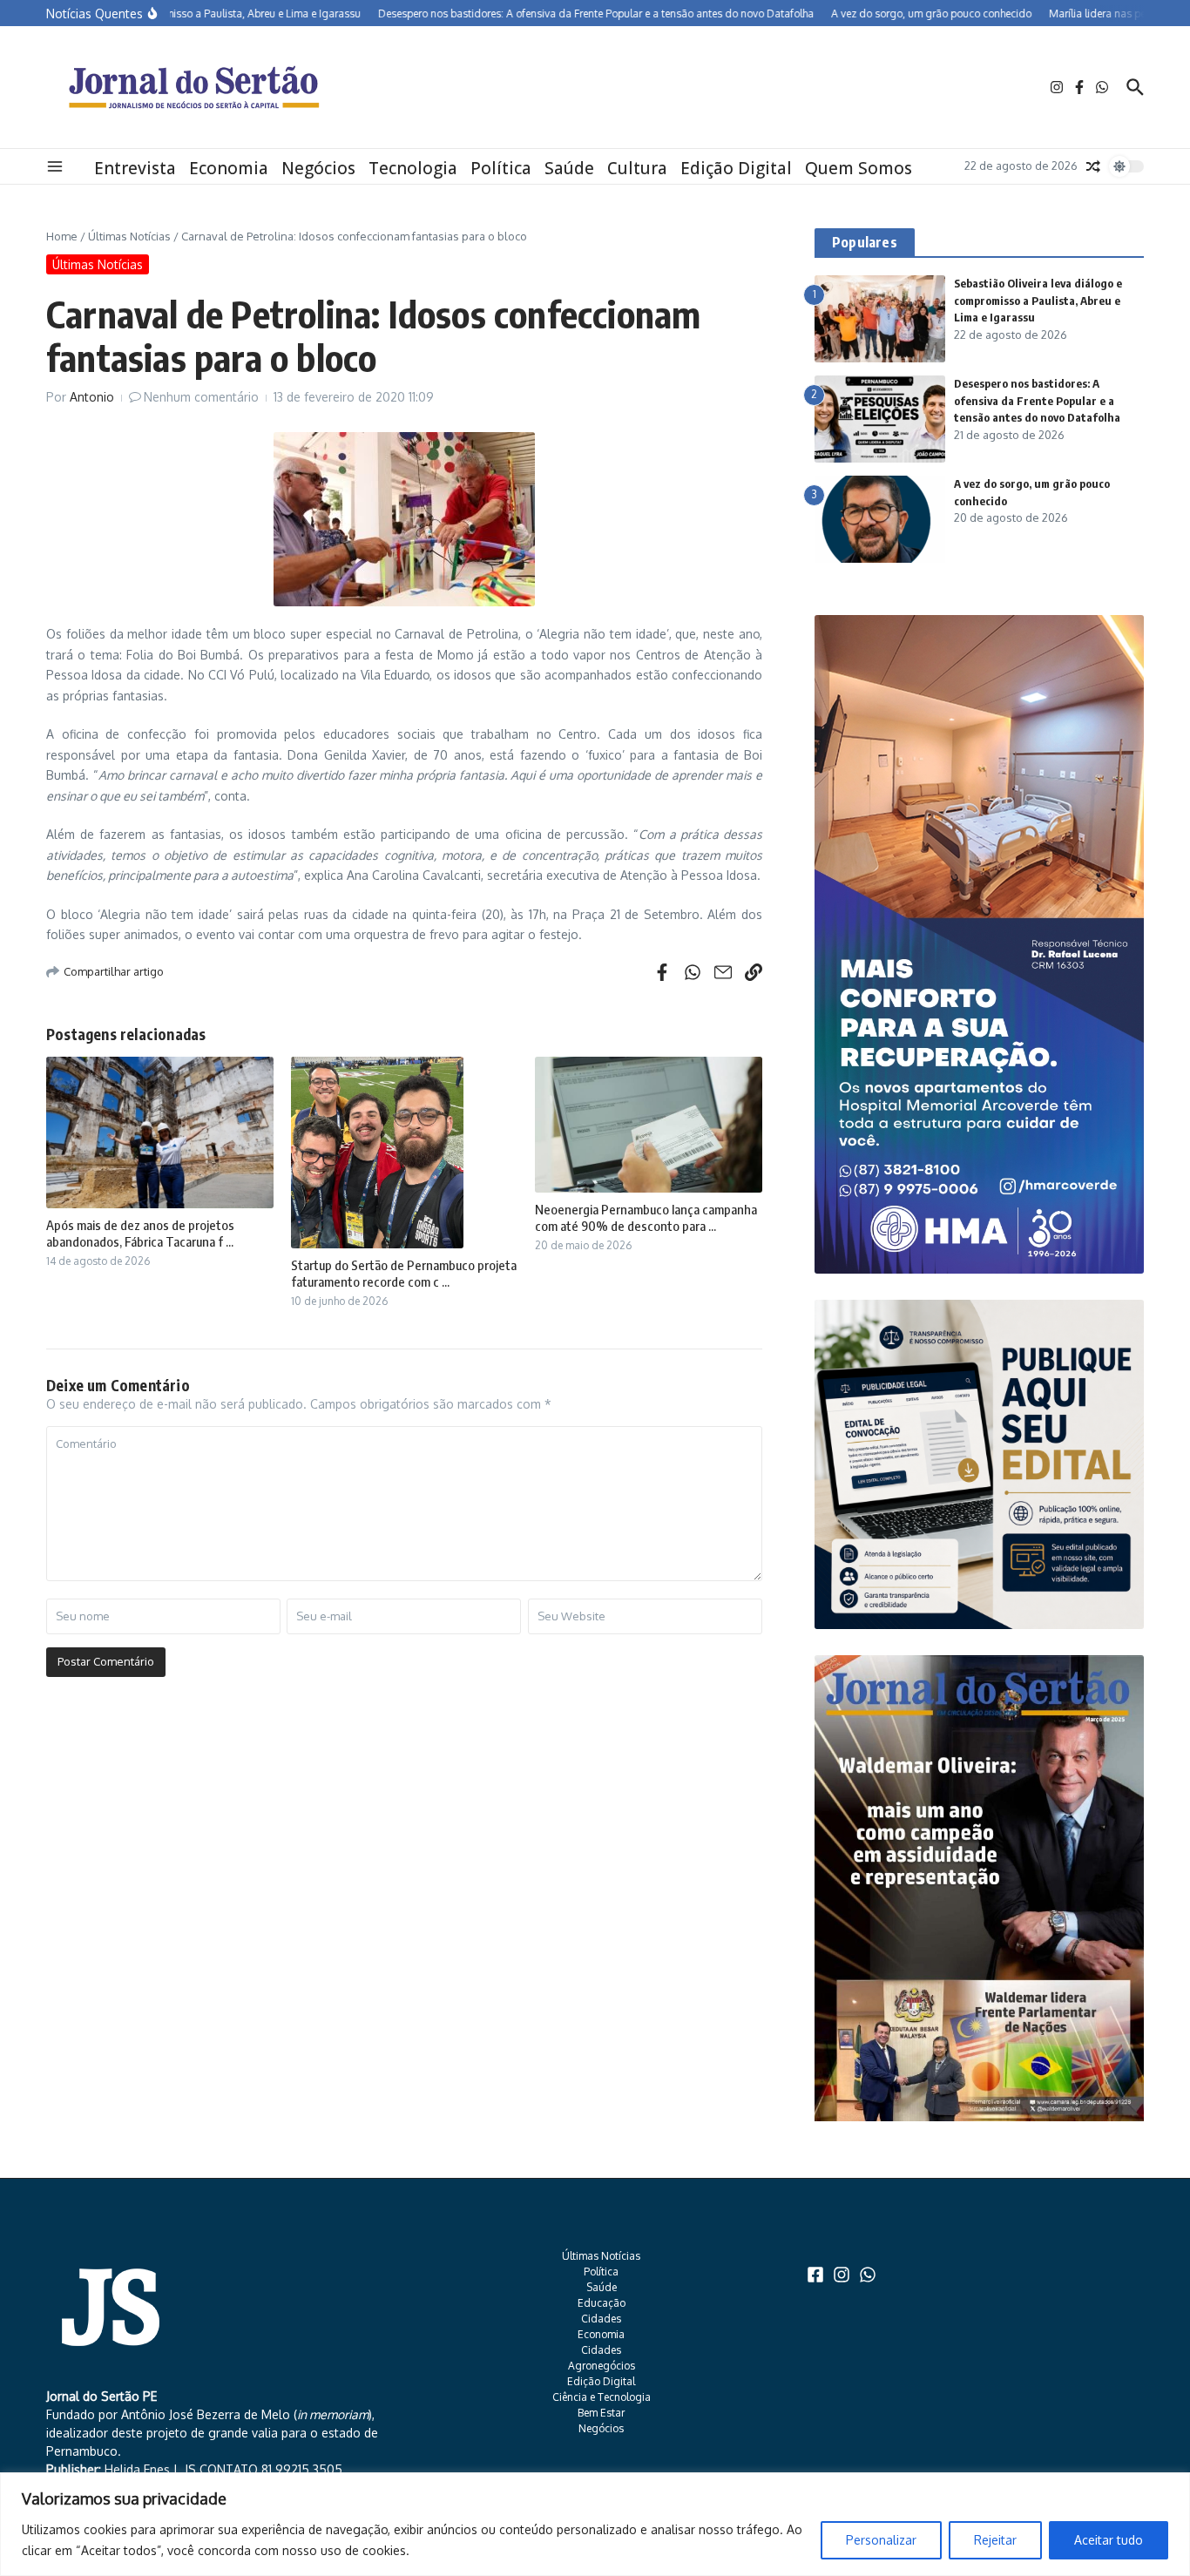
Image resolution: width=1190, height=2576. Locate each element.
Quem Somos (859, 168)
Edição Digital (736, 168)
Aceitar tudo (1109, 2540)
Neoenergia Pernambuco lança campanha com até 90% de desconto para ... (646, 1218)
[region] (595, 2524)
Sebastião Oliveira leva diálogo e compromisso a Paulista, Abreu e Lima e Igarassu (1038, 300)
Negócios (318, 168)
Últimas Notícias (129, 236)
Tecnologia (413, 168)
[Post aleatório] (1093, 166)
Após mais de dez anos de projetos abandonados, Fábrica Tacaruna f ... (140, 1234)
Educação (602, 2303)
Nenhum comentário (201, 397)
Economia (229, 168)
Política (501, 168)
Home (62, 236)
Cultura (637, 168)
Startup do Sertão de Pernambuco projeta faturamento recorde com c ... (404, 1274)
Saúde (569, 168)
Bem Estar (601, 2413)
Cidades (601, 2319)
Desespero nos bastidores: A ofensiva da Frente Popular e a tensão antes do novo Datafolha (1037, 400)
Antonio (92, 397)
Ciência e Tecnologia (602, 2397)
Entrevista (135, 168)
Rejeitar (995, 2540)
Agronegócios (602, 2366)
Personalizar (881, 2540)
